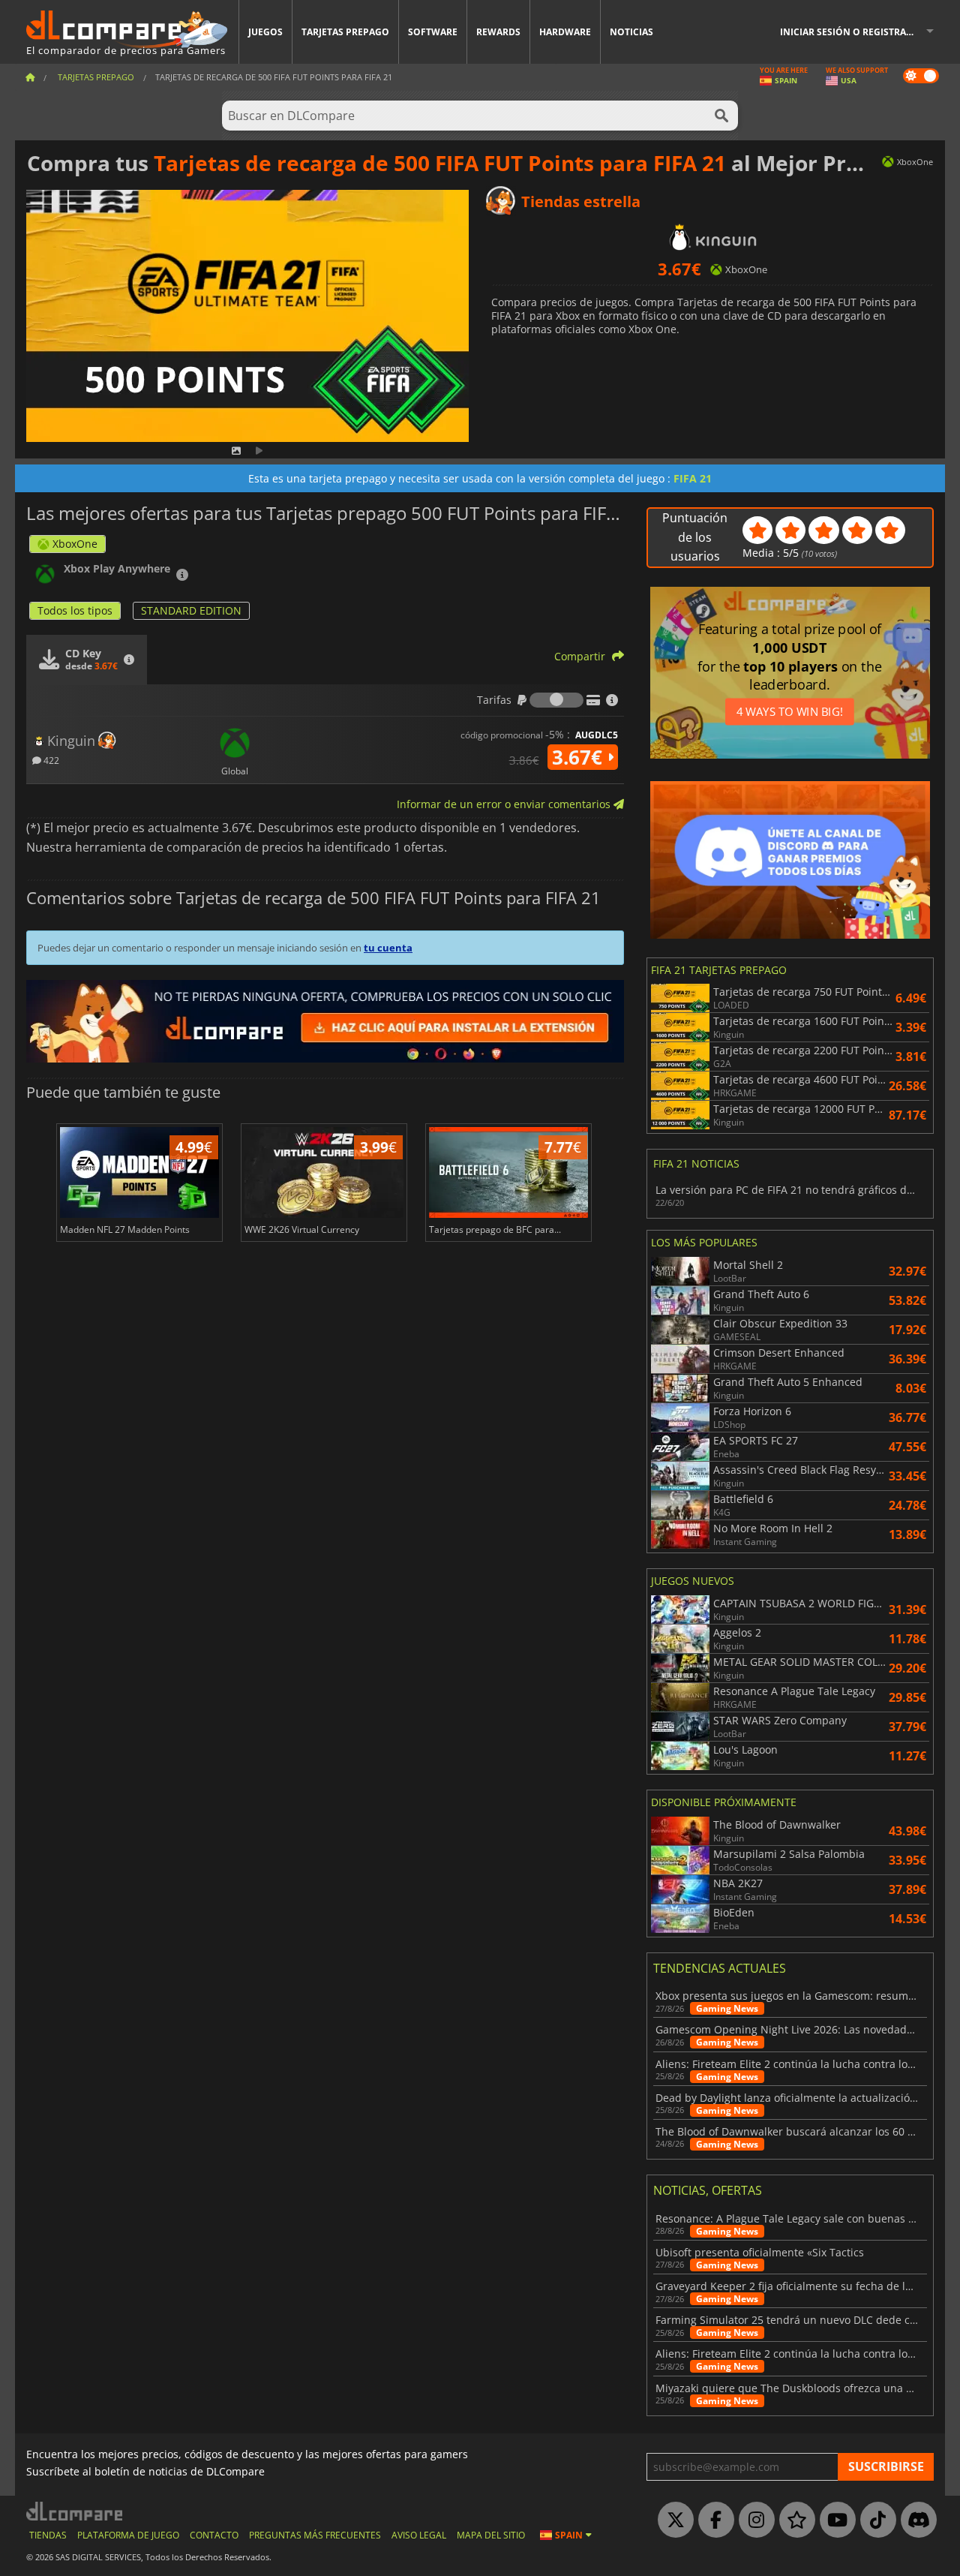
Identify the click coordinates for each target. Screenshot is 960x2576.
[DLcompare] (75, 2511)
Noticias (631, 32)
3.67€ (580, 757)
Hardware (565, 32)
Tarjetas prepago (345, 32)
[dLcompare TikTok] (874, 2520)
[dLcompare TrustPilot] (793, 2520)
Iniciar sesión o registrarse (851, 32)
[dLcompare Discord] (915, 2520)
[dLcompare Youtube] (834, 2520)
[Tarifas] (556, 700)
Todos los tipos (75, 610)
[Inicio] (30, 77)
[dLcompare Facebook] (712, 2520)
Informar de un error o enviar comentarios (505, 804)
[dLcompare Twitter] (672, 2520)
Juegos (265, 32)
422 (50, 760)
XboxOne (75, 544)
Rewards (498, 32)
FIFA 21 (693, 478)
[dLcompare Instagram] (753, 2520)
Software (433, 32)
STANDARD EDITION (191, 610)
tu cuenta (388, 948)
